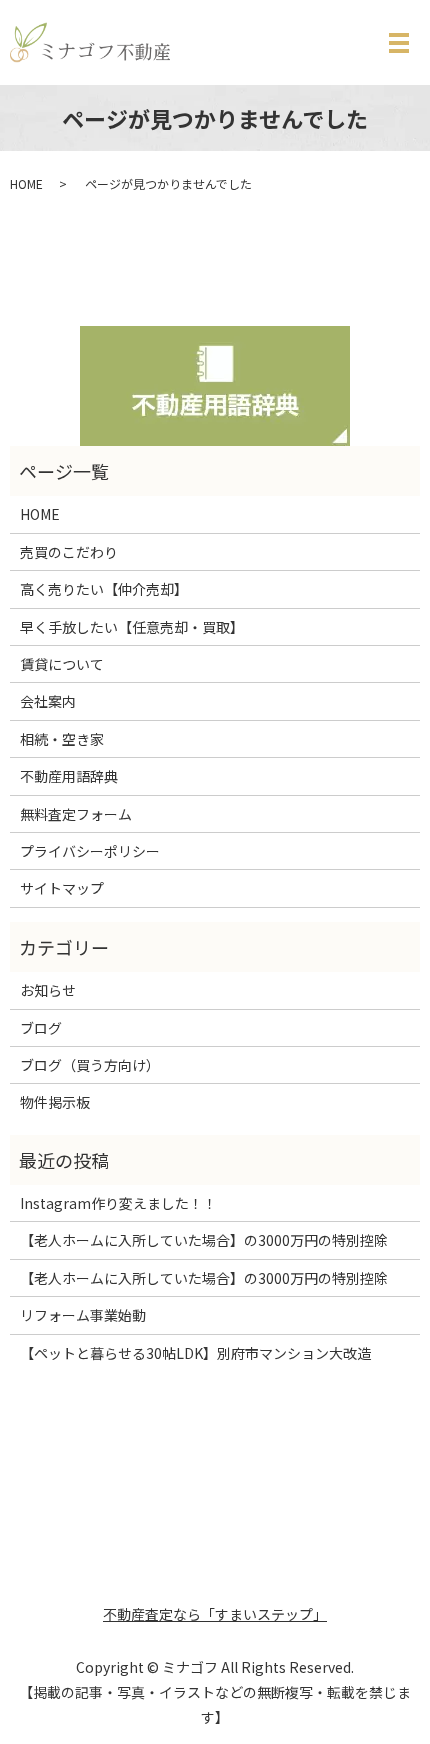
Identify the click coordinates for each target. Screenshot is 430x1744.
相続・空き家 (62, 739)
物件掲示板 (55, 1102)
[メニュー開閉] (399, 43)
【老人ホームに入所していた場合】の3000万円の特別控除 (204, 1240)
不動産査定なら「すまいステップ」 (215, 1614)
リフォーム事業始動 (83, 1315)
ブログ (41, 1028)
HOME (26, 183)
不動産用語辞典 (69, 776)
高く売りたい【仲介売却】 (104, 589)
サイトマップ (62, 888)
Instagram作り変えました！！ (118, 1203)
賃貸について (62, 664)
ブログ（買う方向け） (90, 1065)
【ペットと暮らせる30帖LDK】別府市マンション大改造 (195, 1353)
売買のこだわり (69, 552)
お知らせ (48, 990)
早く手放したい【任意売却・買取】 (132, 627)
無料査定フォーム (76, 814)
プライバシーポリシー (90, 851)
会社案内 (48, 701)
